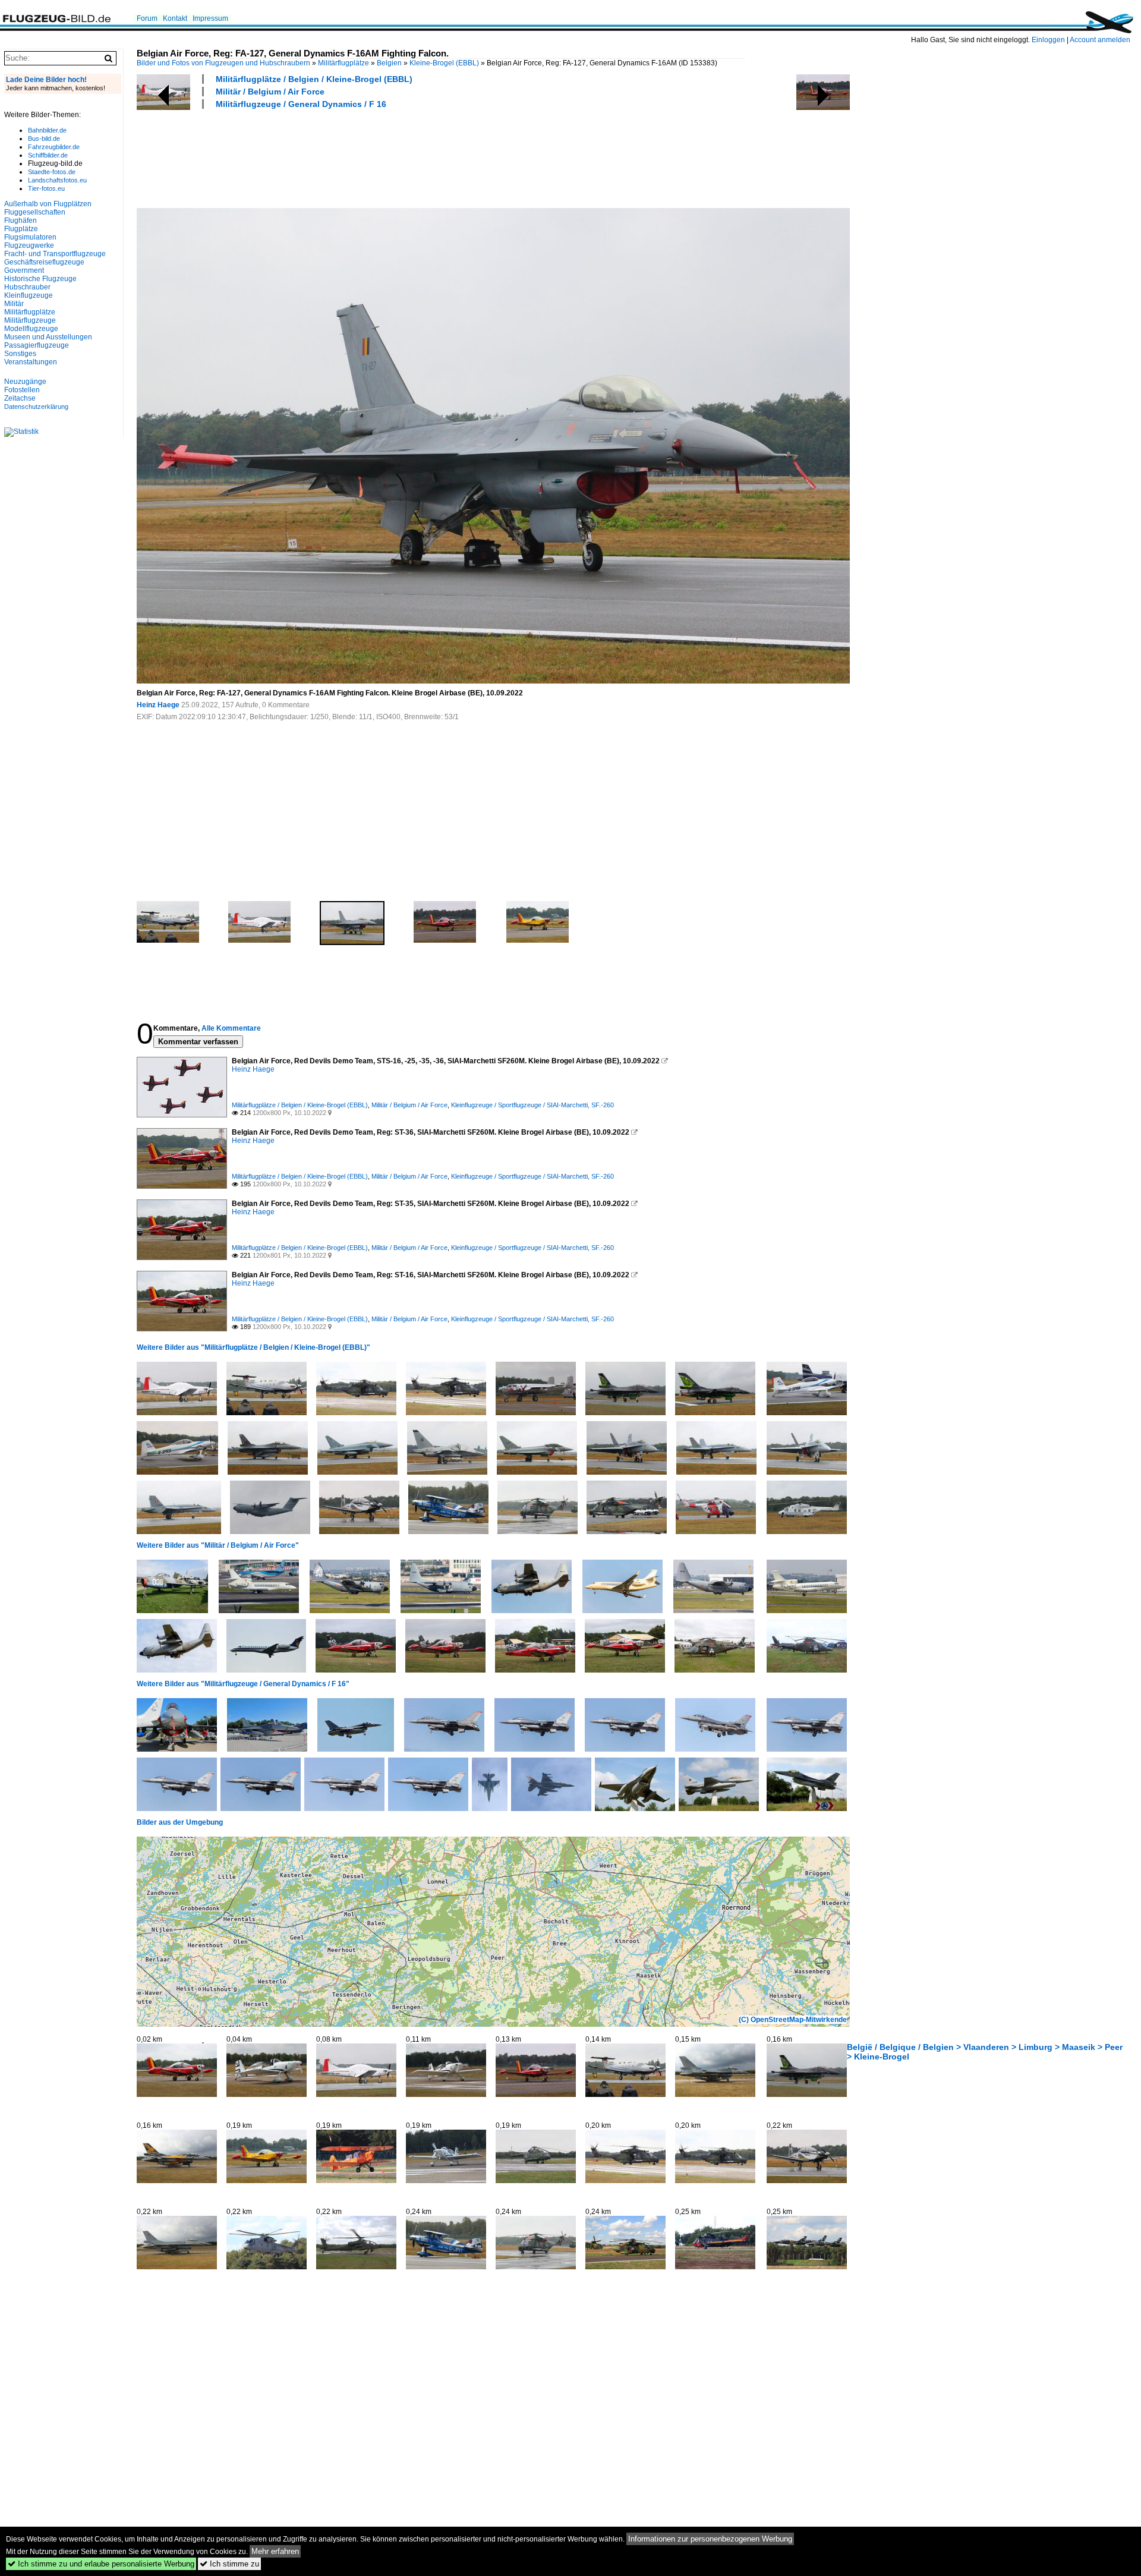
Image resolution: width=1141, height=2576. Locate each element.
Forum (147, 18)
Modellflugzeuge (31, 329)
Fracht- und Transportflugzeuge (55, 254)
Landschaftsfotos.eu (57, 180)
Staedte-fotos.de (52, 172)
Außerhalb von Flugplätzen (48, 204)
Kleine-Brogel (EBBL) (444, 63)
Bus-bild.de (44, 138)
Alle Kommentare (231, 1028)
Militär (14, 304)
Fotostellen (22, 390)
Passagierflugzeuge (37, 345)
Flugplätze (21, 229)
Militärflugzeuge (30, 320)
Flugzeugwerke (29, 245)
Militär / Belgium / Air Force (270, 92)
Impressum (210, 18)
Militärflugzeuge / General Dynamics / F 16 (301, 104)
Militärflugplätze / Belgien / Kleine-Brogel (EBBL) (314, 79)
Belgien (389, 63)
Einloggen (1048, 40)
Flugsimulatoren (30, 237)
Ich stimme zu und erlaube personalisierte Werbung (101, 2564)
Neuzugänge (25, 382)
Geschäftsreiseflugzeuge (44, 262)
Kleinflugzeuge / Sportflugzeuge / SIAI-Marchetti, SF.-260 (532, 1105)
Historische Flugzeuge (40, 279)
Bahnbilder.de (47, 130)
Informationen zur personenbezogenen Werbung (710, 2539)
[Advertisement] (353, 157)
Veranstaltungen (31, 362)
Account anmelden (1100, 40)
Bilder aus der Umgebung (180, 1822)
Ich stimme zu (229, 2564)
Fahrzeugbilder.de (54, 147)
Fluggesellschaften (35, 212)
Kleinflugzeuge (29, 295)
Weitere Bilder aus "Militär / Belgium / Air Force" (218, 1545)
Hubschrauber (27, 287)
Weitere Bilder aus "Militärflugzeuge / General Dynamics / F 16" (243, 1684)
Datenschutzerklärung (36, 407)
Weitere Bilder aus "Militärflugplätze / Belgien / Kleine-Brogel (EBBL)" (253, 1347)
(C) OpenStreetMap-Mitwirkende (793, 2020)
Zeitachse (20, 398)
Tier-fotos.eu (46, 188)
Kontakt (175, 18)
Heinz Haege (158, 705)
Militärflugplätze (343, 63)
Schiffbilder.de (48, 155)
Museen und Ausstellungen (48, 337)
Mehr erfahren (275, 2551)
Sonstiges (20, 354)
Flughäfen (21, 221)
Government (24, 270)
